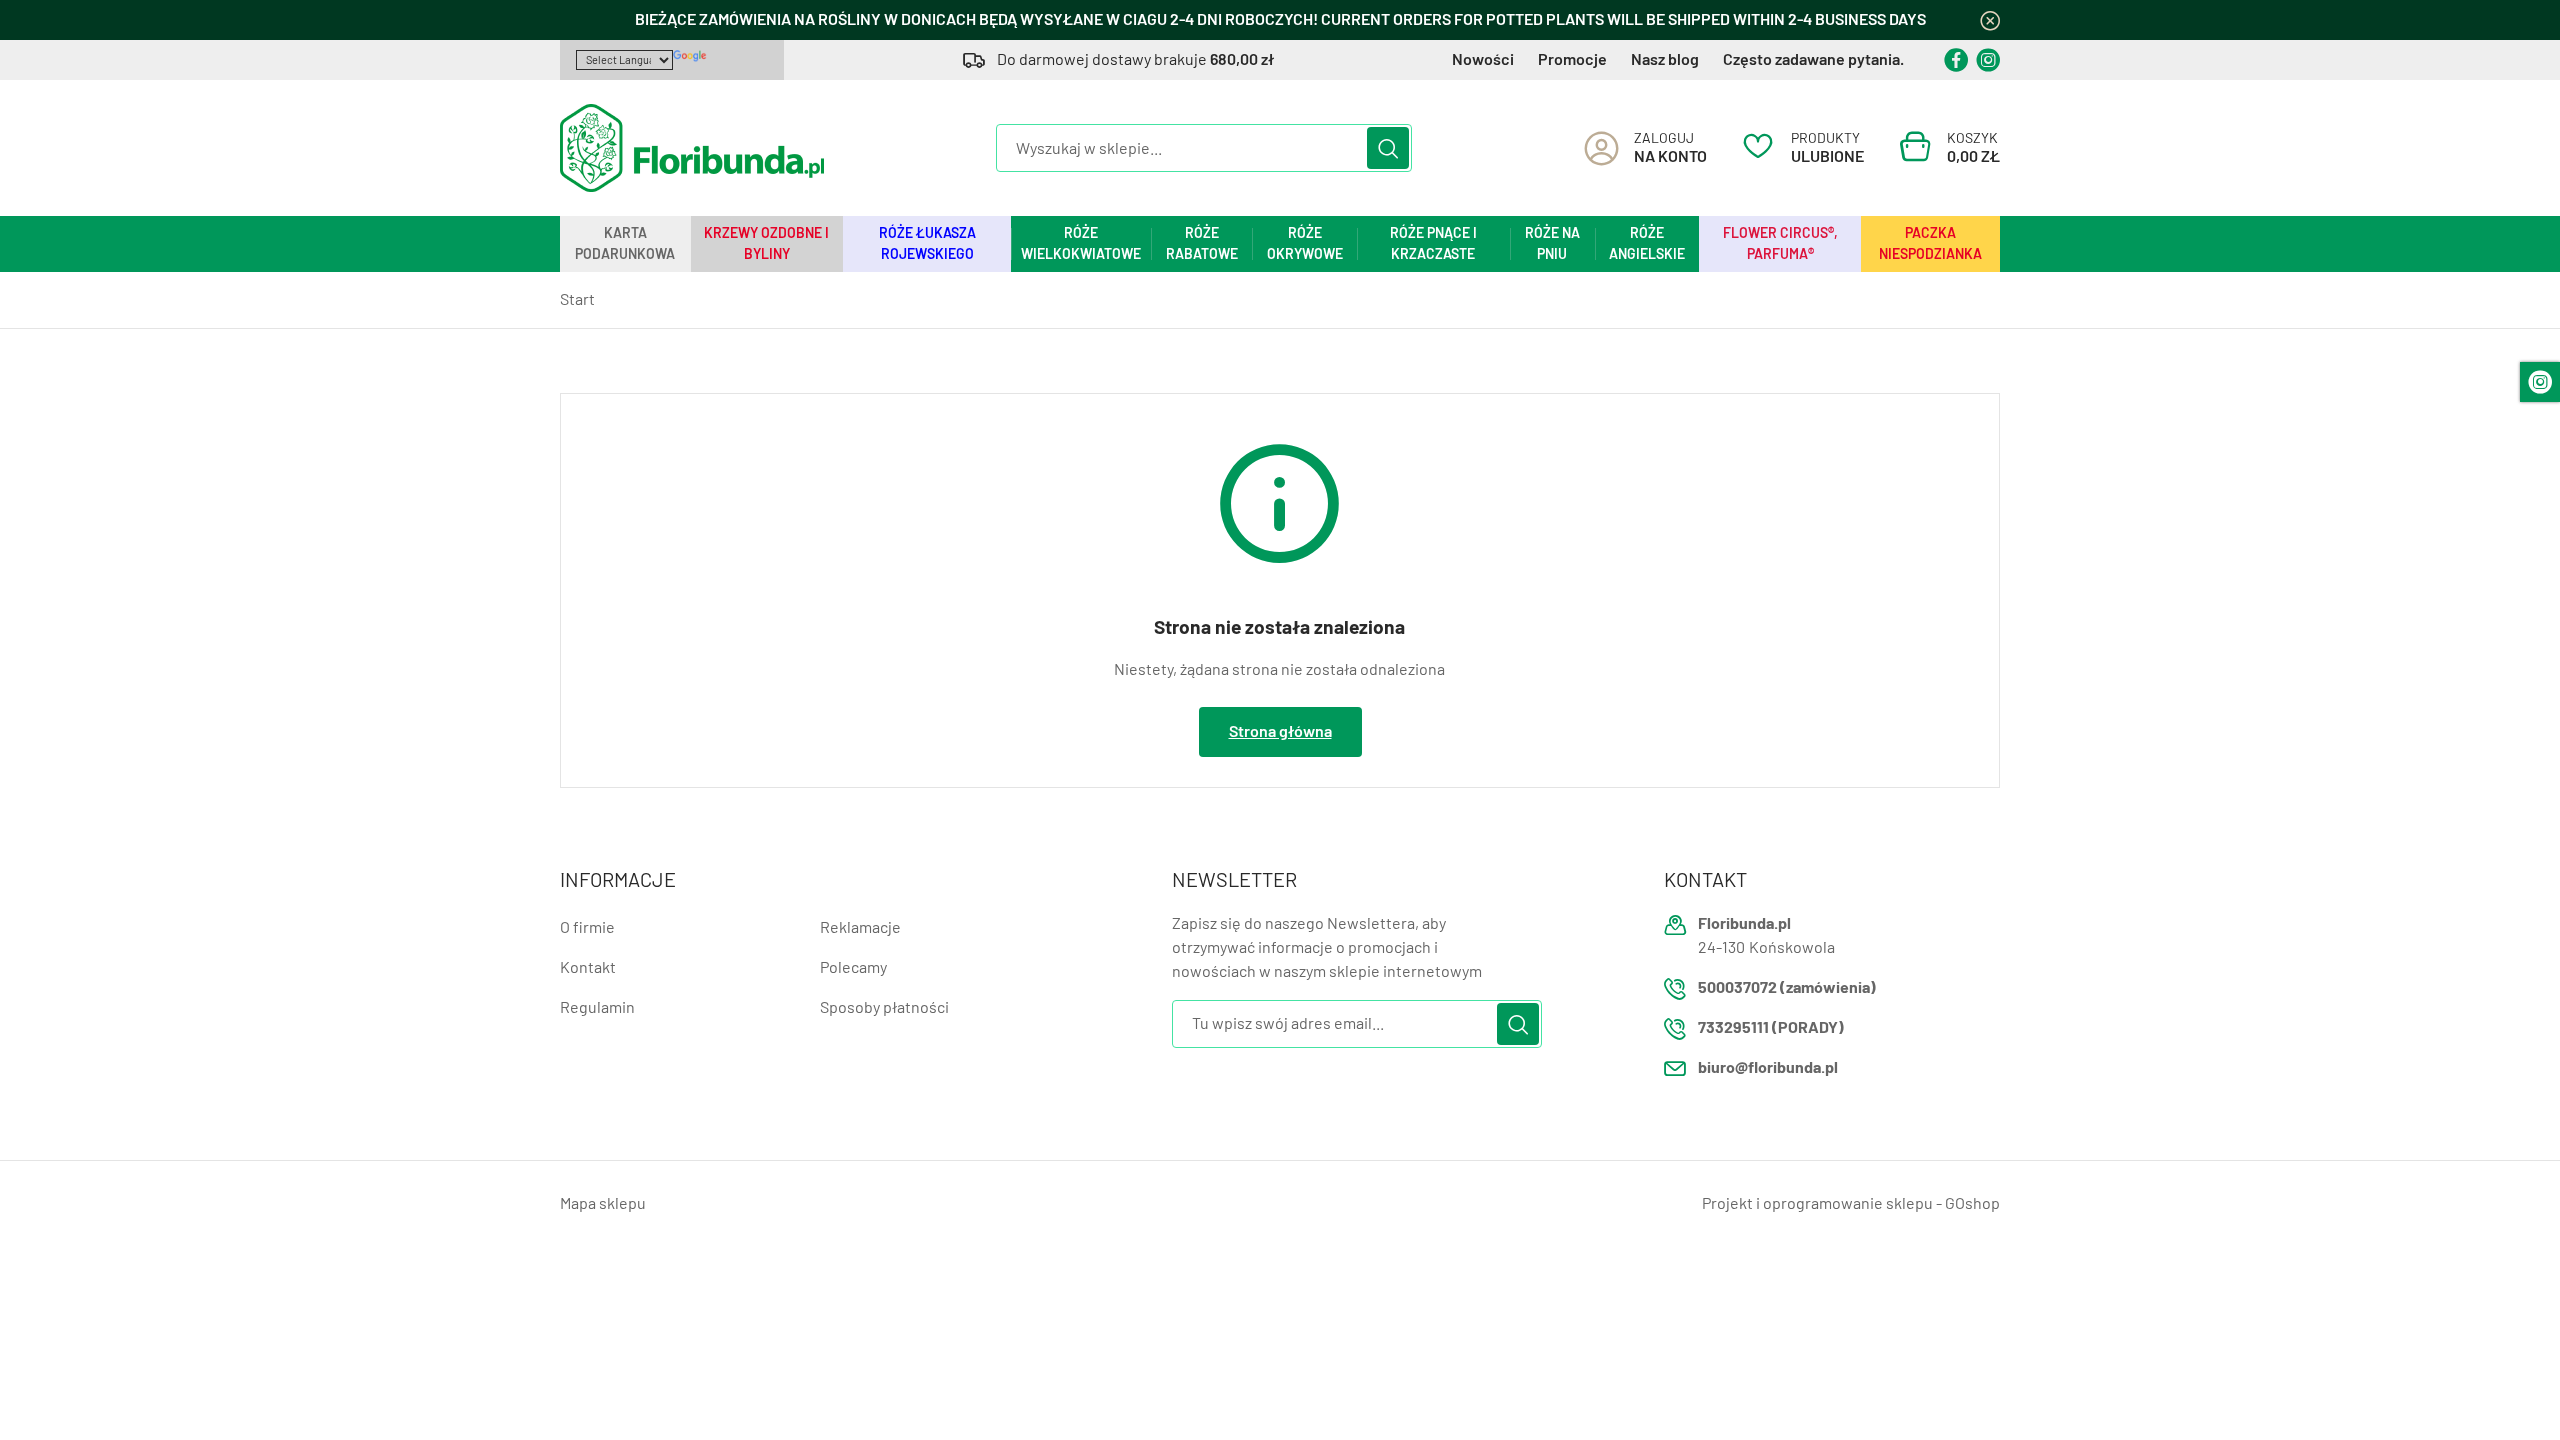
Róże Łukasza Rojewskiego (927, 243)
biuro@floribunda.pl (1768, 1067)
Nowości (1483, 59)
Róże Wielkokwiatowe (1081, 243)
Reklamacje (860, 927)
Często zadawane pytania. (1813, 59)
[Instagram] (1988, 60)
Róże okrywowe (1305, 243)
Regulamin (597, 1007)
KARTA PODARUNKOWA (625, 243)
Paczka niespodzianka (1930, 243)
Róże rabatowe (1202, 243)
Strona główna (1280, 731)
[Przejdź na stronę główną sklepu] (692, 148)
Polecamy (853, 967)
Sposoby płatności (884, 1007)
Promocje (1572, 59)
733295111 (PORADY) (1771, 1027)
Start (577, 299)
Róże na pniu (1552, 243)
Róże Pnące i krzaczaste (1433, 243)
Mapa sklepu (603, 1203)
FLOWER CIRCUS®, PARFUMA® (1780, 243)
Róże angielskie (1647, 243)
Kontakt (588, 967)
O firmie (587, 927)
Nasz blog (1665, 59)
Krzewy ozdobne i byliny (766, 243)
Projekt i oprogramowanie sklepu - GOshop (1851, 1203)
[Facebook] (1956, 60)
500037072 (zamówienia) (1787, 987)
